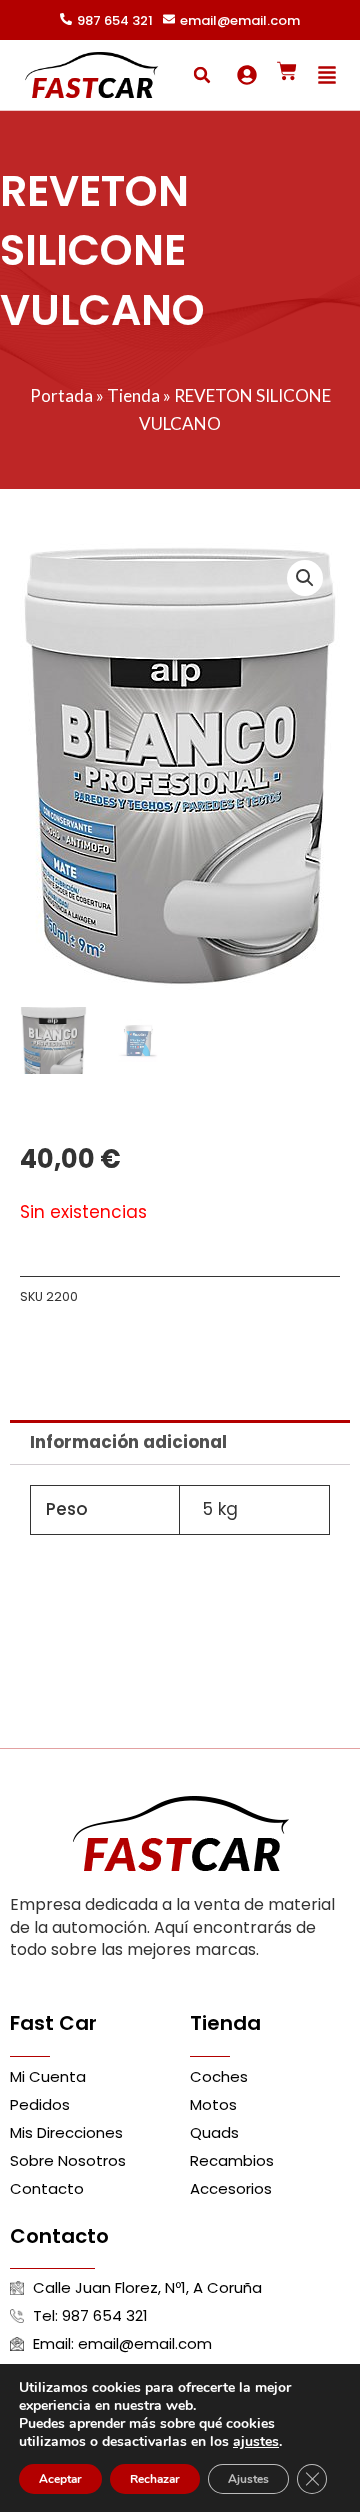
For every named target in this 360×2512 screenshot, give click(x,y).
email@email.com (240, 20)
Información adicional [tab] (128, 1442)
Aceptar (60, 2479)
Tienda (133, 395)
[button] (202, 75)
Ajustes (248, 2479)
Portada (61, 395)
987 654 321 (115, 20)
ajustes (256, 2442)
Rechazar (155, 2479)
